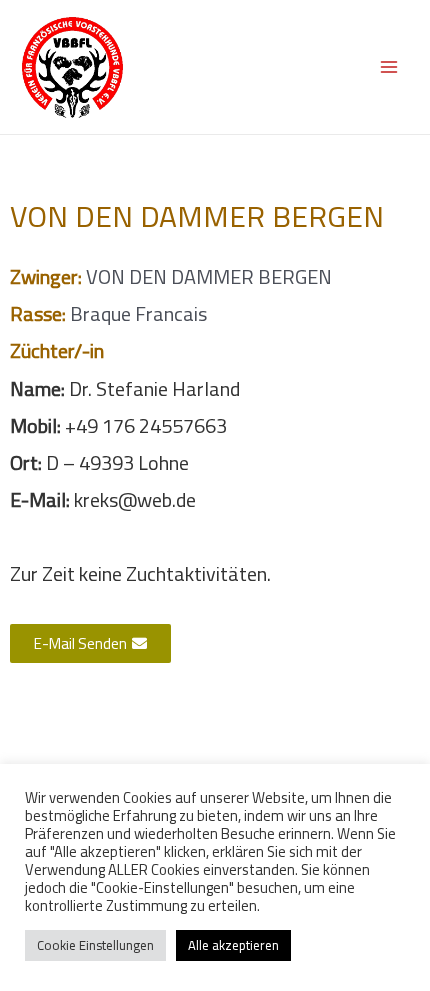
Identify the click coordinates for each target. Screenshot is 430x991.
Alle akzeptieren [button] (233, 945)
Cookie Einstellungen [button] (95, 945)
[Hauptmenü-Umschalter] (389, 67)
